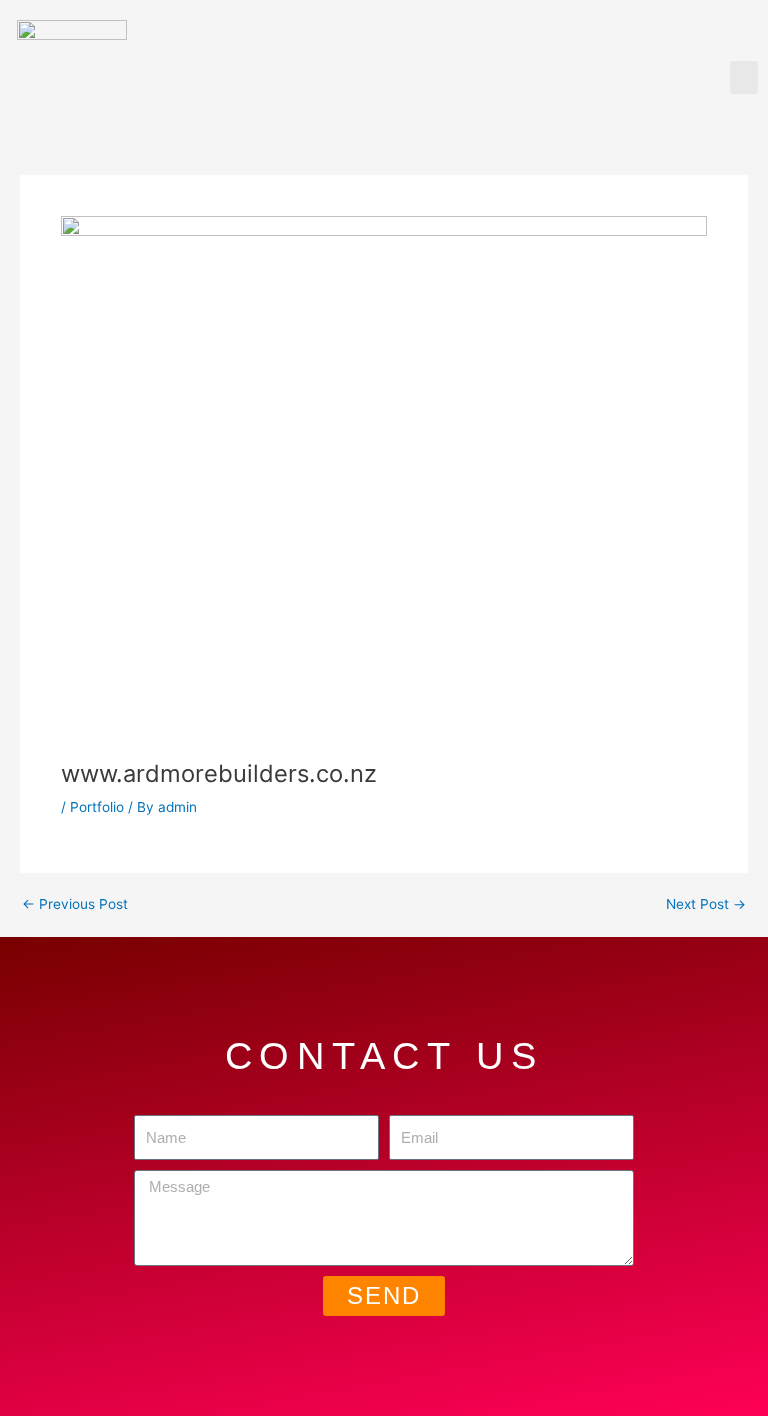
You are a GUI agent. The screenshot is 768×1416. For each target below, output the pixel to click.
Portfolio (97, 807)
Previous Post (75, 905)
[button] (744, 77)
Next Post (706, 905)
